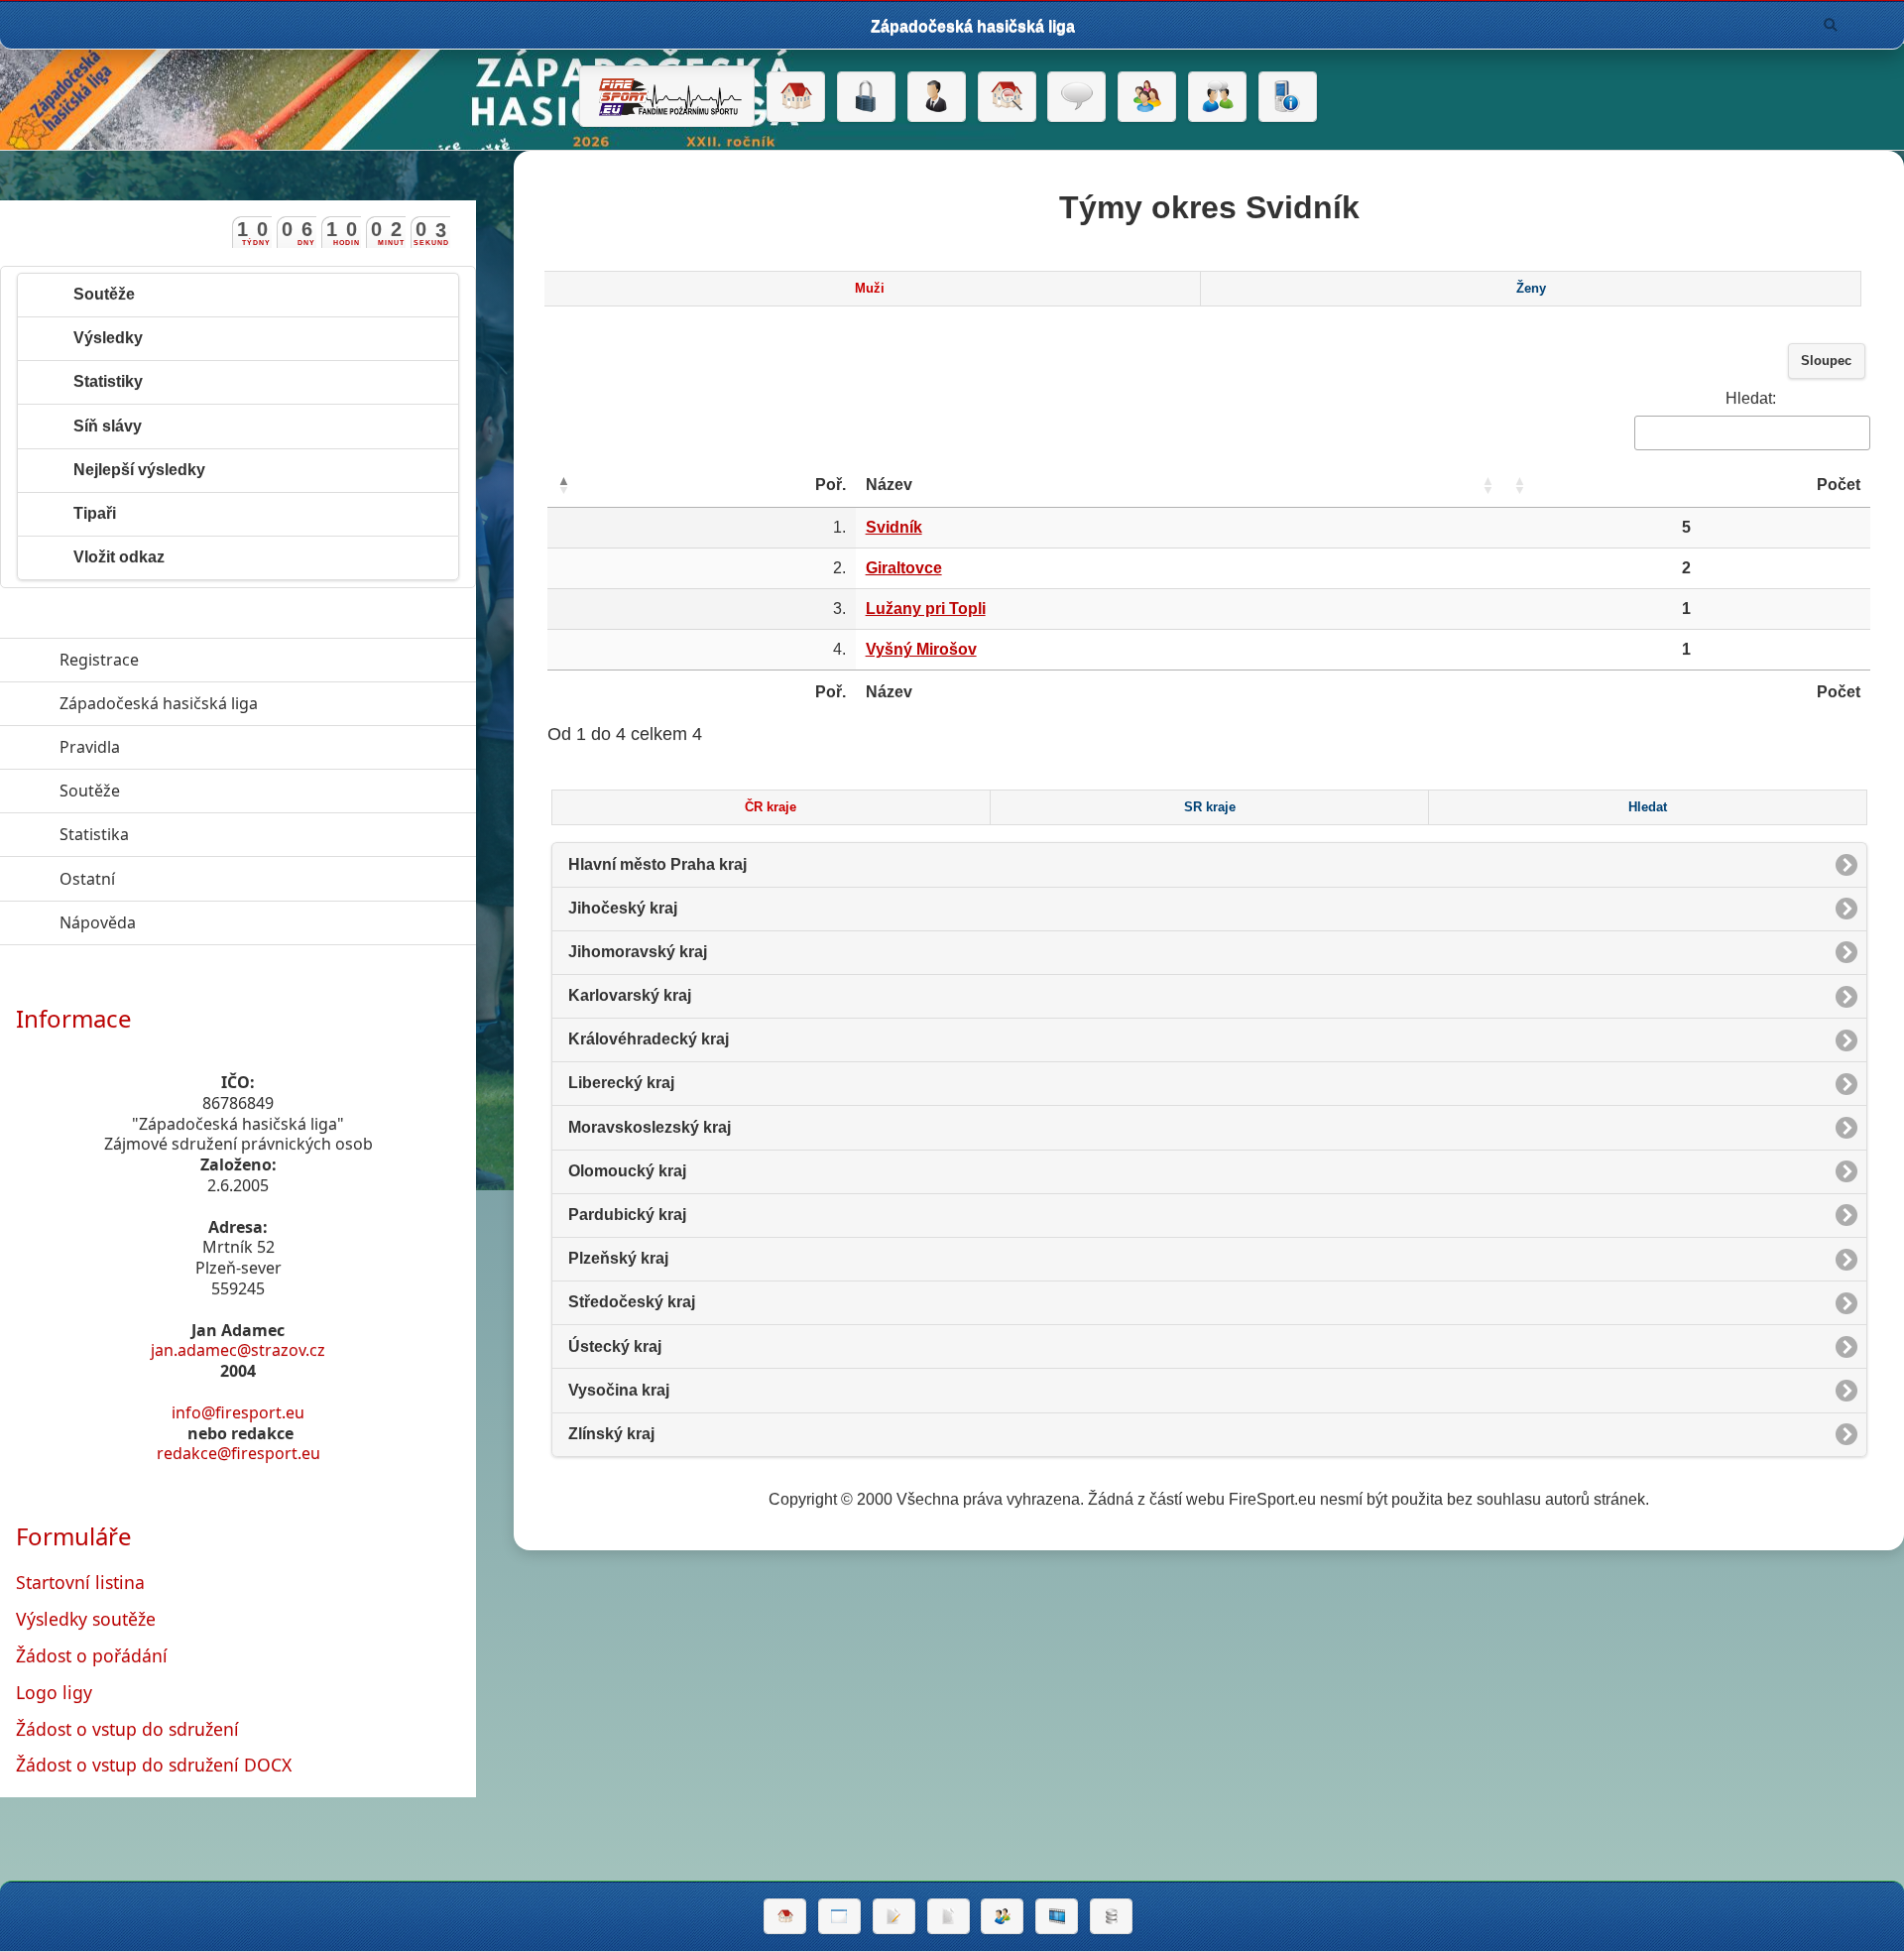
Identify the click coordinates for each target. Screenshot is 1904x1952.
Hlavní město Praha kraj (657, 864)
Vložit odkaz (119, 557)
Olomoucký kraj (627, 1171)
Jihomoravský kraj (638, 952)
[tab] (870, 289)
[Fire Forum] (1217, 97)
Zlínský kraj (611, 1434)
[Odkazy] (1007, 97)
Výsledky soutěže (86, 1619)
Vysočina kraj (619, 1390)
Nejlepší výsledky (139, 470)
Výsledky (108, 338)
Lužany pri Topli (926, 609)
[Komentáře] (1076, 97)
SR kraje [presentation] (1210, 807)
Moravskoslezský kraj (650, 1127)
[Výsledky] (949, 1916)
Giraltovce (904, 568)
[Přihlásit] (866, 97)
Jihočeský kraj (623, 908)
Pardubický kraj (627, 1215)
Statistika (185, 834)
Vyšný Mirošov (921, 649)
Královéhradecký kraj (649, 1039)
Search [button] (1831, 25)
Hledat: (1751, 398)
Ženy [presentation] (1531, 289)
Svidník (894, 527)
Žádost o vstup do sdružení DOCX (154, 1765)
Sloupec (1826, 361)
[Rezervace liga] (894, 1916)
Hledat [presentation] (1648, 807)
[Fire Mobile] (1288, 97)
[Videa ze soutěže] (1057, 1916)
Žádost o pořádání (92, 1655)
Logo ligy (54, 1692)
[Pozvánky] (839, 1916)
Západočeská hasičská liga (250, 703)
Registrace (99, 660)
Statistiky (108, 381)
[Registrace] (937, 97)
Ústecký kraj (615, 1346)
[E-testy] (1147, 97)
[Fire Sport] (667, 96)
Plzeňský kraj (618, 1258)
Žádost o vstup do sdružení (127, 1729)
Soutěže (104, 294)
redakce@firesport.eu (238, 1453)
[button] (563, 485)
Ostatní (178, 879)
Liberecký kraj (621, 1083)
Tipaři (95, 513)
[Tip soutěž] (1002, 1916)
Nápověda (189, 922)
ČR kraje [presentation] (771, 807)
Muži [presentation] (870, 289)
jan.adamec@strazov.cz (238, 1350)
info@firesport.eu (238, 1412)
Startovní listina (80, 1582)
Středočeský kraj (632, 1302)
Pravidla (181, 747)
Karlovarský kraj (630, 995)
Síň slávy (108, 426)
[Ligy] (1111, 1916)
